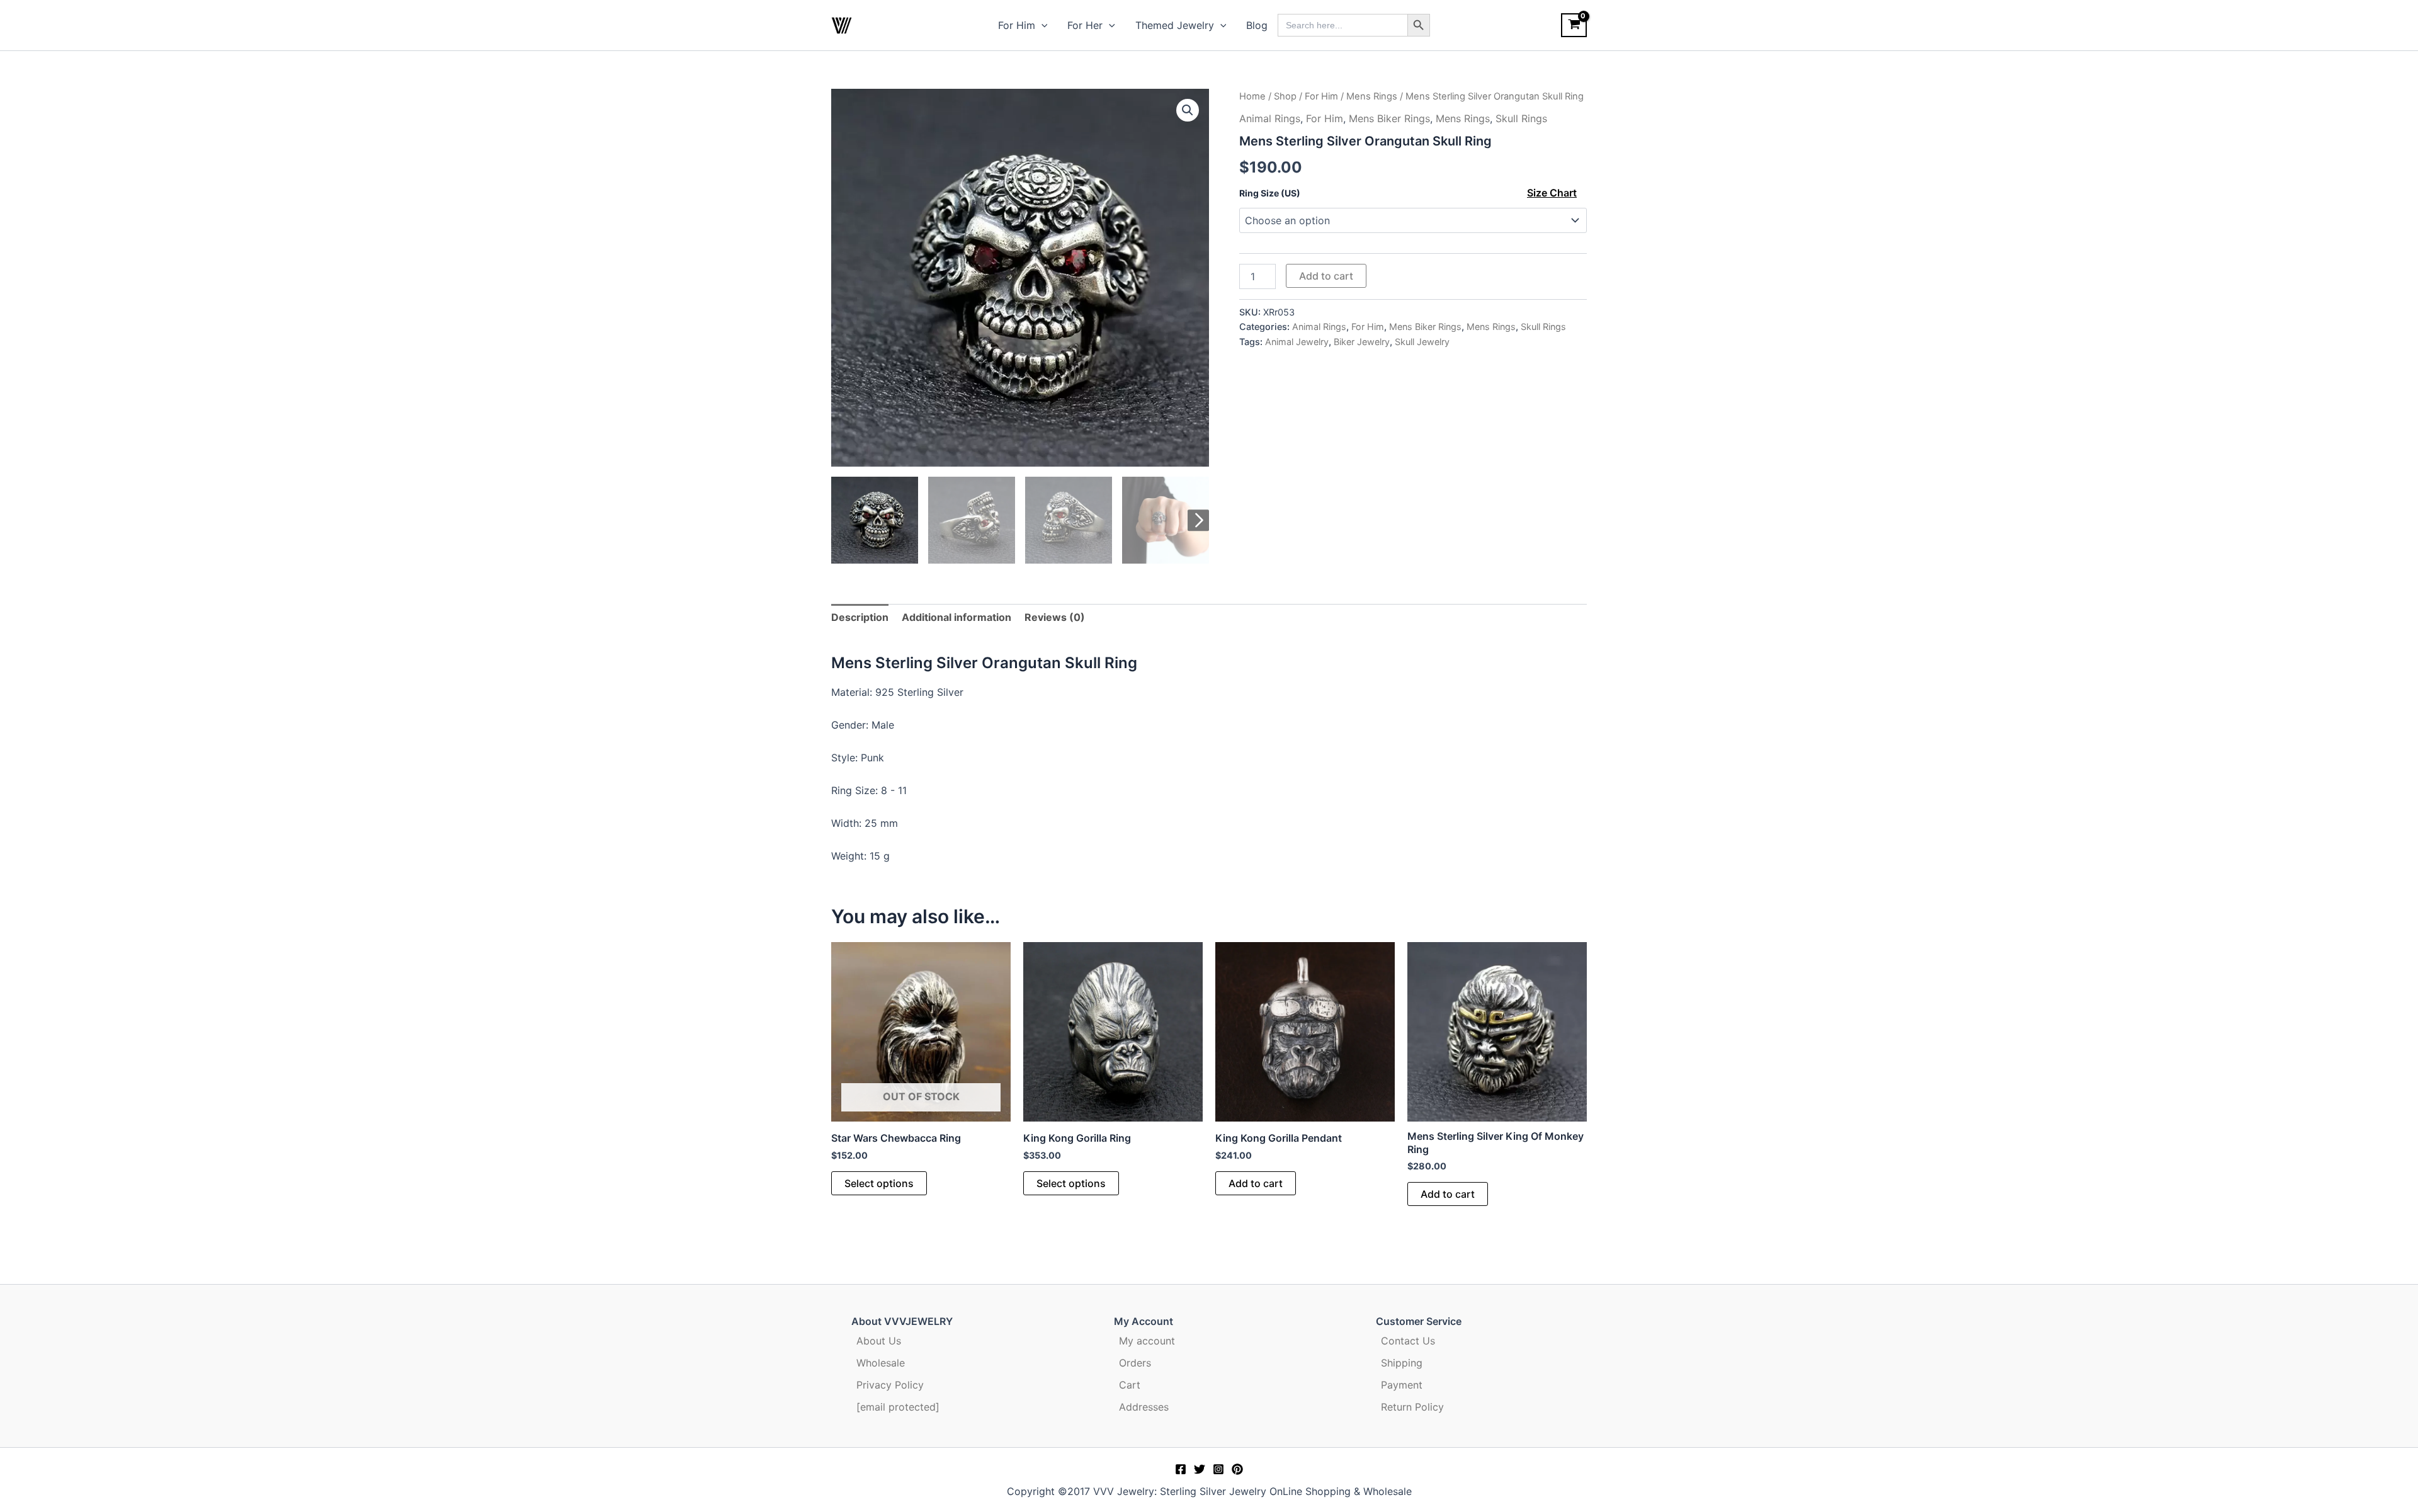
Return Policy (1412, 1407)
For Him (1017, 25)
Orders (1135, 1363)
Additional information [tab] (956, 617)
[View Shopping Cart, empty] (1574, 25)
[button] (1042, 25)
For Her (1085, 25)
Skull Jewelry (1422, 342)
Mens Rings (1372, 96)
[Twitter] (1200, 1469)
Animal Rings (1270, 118)
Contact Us (1408, 1341)
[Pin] (1237, 1469)
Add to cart (1326, 276)
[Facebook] (1181, 1469)
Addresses (1144, 1407)
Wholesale (881, 1363)
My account (1147, 1341)
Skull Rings (1521, 118)
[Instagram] (1218, 1469)
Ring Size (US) (1270, 193)
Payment (1402, 1385)
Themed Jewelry (1175, 25)
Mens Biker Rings (1389, 118)
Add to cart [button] (1256, 1183)
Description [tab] (860, 617)
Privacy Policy (890, 1385)
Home (1252, 96)
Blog (1257, 25)
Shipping (1402, 1363)
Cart (1130, 1385)
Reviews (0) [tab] (1055, 617)
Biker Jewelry (1362, 342)
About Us (879, 1341)
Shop (1285, 96)
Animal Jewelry (1297, 342)
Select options (879, 1183)
